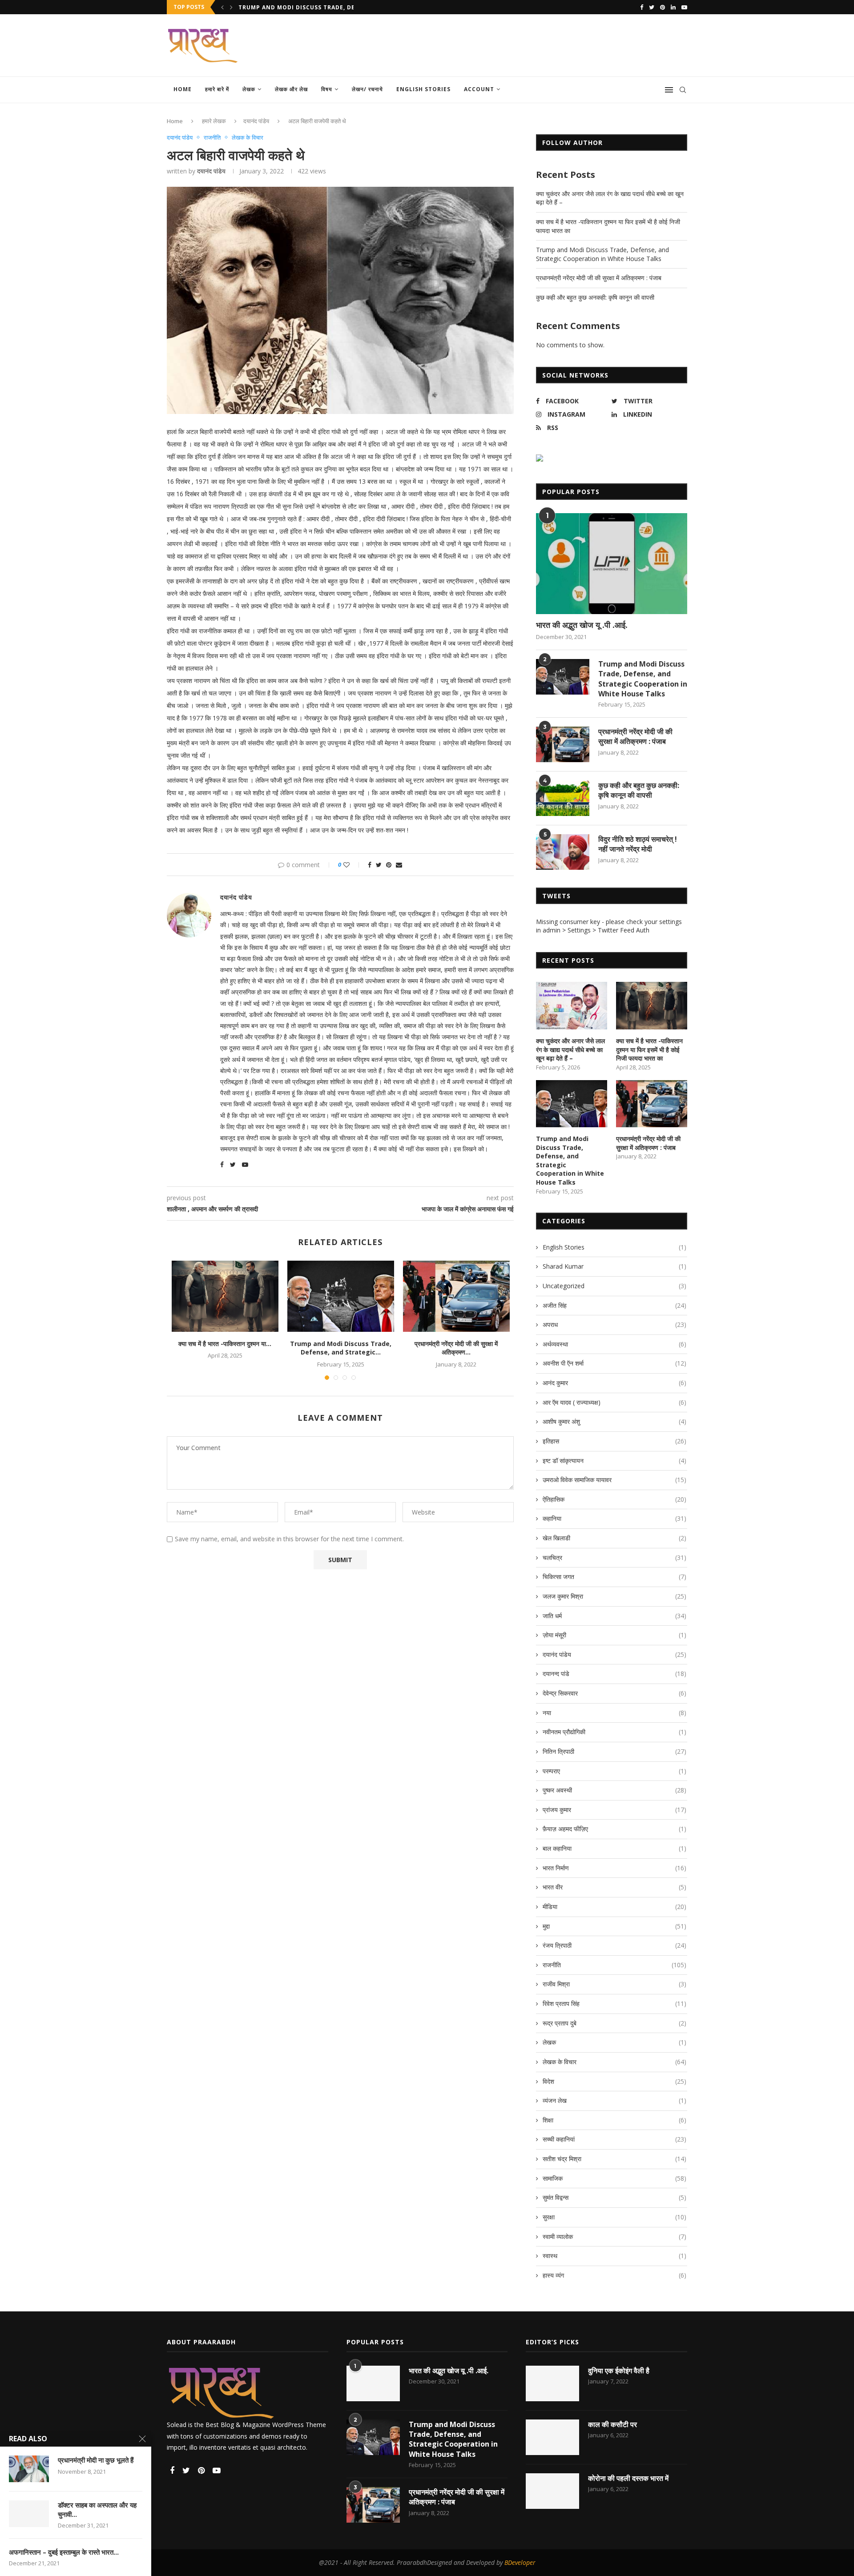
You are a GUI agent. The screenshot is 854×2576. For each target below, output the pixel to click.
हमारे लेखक (214, 121)
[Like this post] (352, 865)
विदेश (614, 2081)
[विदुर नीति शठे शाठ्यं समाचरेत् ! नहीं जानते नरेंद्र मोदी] (563, 852)
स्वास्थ (614, 2256)
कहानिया (614, 1518)
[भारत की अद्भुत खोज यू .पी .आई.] (612, 564)
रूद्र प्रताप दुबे (614, 2023)
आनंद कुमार (614, 1383)
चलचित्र (614, 1557)
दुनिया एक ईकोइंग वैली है (619, 2371)
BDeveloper (520, 2562)
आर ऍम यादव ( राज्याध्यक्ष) (614, 1402)
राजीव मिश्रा (614, 1984)
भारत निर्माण (614, 1868)
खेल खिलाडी (614, 1538)
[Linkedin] (673, 7)
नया (614, 1713)
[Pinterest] (663, 7)
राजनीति (212, 138)
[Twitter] (652, 7)
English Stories (423, 89)
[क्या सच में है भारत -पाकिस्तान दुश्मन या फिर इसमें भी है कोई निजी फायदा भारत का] (225, 1296)
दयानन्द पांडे (614, 1674)
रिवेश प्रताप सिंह (614, 2003)
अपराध (614, 1324)
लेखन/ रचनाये (367, 89)
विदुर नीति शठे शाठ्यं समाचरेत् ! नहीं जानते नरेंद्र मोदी (638, 844)
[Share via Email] (399, 865)
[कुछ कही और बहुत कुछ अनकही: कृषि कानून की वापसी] (563, 798)
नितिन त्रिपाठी (614, 1751)
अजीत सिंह (614, 1305)
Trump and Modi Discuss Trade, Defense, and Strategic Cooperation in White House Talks (602, 254)
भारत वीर (614, 1887)
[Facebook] (642, 7)
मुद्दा (614, 1926)
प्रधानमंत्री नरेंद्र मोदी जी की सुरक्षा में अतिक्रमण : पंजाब (599, 278)
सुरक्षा (614, 2217)
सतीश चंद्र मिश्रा (614, 2159)
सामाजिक (614, 2178)
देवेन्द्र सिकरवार (614, 1693)
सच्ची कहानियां (614, 2139)
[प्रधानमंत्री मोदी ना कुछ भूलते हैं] (29, 2469)
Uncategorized (614, 1286)
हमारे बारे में (217, 89)
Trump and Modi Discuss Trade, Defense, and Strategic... (341, 1348)
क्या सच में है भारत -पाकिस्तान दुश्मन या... (225, 1344)
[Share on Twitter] (379, 865)
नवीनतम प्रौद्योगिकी (614, 1732)
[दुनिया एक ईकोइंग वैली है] (552, 2383)
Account (479, 89)
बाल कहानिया (614, 1848)
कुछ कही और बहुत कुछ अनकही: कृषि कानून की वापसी (595, 297)
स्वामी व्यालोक (614, 2236)
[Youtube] (684, 7)
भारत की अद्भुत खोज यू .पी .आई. (582, 625)
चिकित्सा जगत (614, 1577)
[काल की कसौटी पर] (552, 2437)
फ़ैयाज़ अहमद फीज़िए (614, 1829)
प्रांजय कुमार (614, 1810)
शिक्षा (614, 2120)
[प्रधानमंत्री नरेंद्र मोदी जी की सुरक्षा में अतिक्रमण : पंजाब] (456, 1296)
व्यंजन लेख (614, 2100)
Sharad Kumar (614, 1266)
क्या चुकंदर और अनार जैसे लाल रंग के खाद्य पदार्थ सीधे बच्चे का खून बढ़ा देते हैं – (570, 1049)
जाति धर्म (614, 1616)
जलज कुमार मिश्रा (614, 1596)
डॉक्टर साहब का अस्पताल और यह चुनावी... (97, 2509)
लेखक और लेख (291, 89)
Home (183, 89)
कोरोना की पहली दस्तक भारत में (628, 2478)
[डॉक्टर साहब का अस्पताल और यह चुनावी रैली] (29, 2514)
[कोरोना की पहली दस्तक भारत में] (552, 2491)
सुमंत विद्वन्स (614, 2197)
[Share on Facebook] (370, 865)
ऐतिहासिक (614, 1499)
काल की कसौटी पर (612, 2424)
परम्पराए (614, 1771)
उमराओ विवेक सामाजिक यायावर (614, 1480)
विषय (327, 89)
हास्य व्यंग (614, 2275)
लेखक (249, 89)
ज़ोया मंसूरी (614, 1635)
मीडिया (614, 1907)
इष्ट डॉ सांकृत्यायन (614, 1461)
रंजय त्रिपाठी (614, 1945)
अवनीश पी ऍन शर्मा (614, 1363)
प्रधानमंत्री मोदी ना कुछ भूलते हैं (96, 2460)
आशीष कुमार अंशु (614, 1421)
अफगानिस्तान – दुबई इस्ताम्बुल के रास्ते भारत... (64, 2552)
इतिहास (614, 1441)
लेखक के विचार (248, 138)
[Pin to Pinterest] (389, 865)
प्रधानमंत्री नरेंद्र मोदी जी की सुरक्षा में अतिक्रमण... (295, 7)
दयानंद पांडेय (256, 121)
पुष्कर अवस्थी (614, 1790)
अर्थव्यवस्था (614, 1344)
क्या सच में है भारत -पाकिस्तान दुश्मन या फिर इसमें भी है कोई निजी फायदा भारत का (649, 1049)
